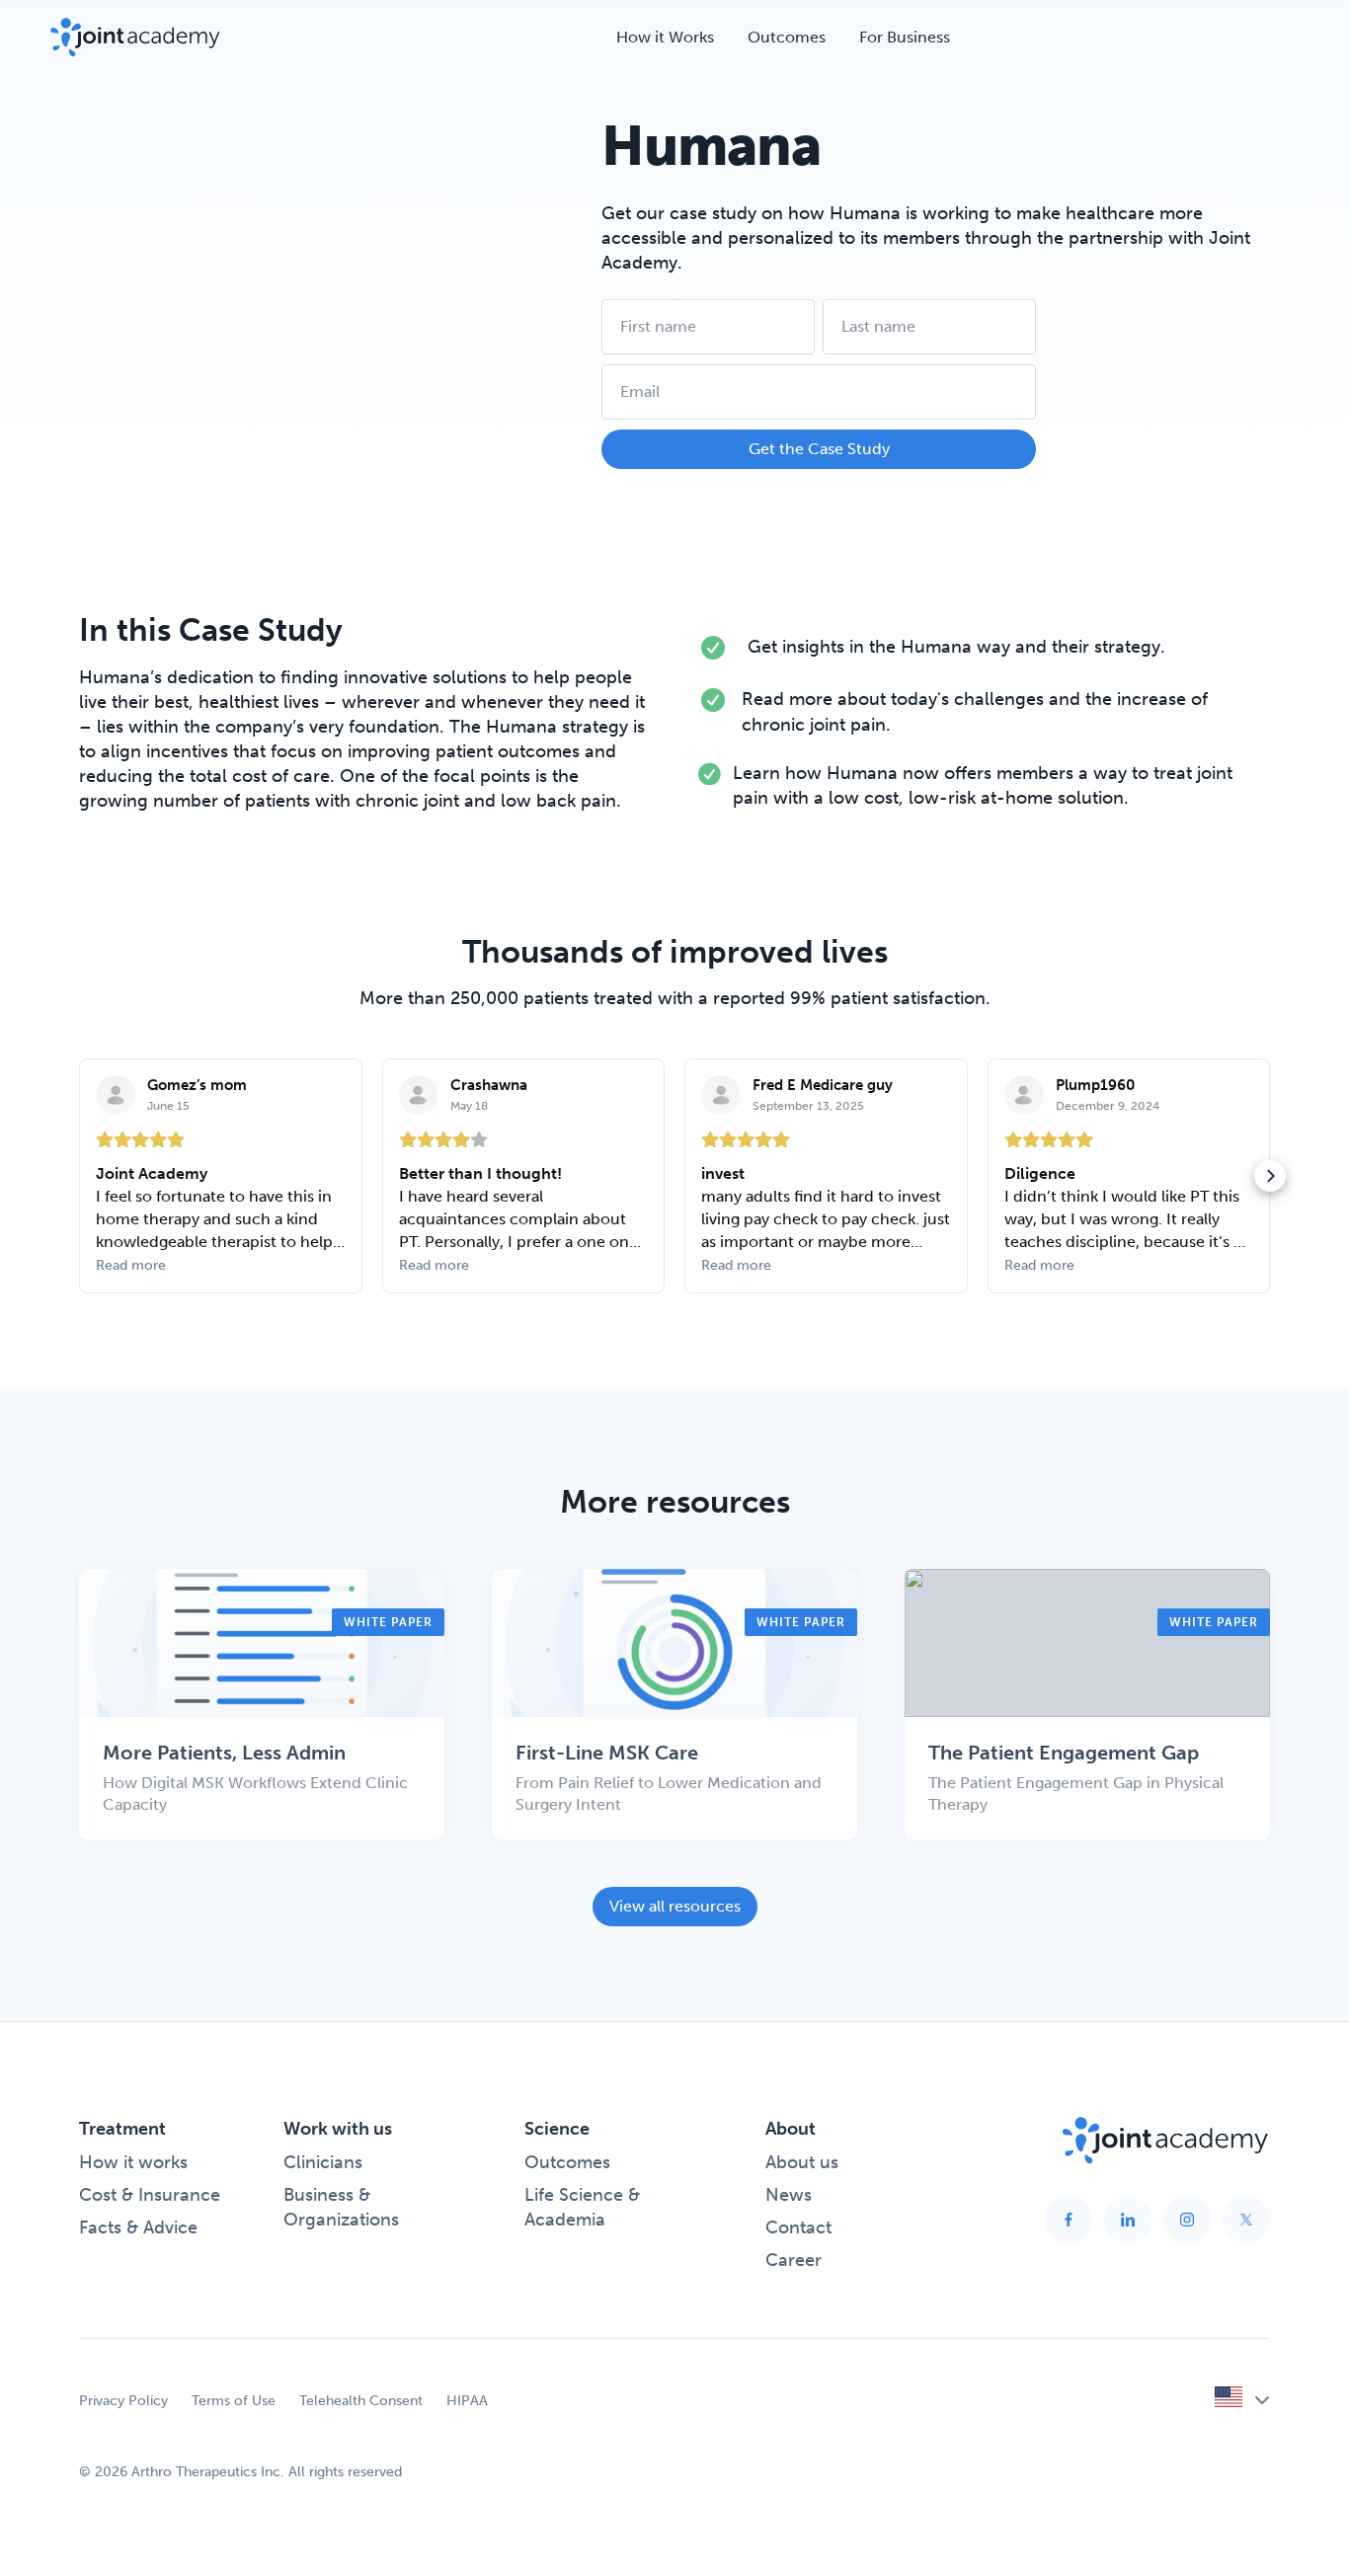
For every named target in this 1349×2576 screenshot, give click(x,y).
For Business (905, 37)
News (789, 2195)
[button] (79, 1176)
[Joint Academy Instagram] (1187, 2220)
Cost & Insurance (150, 2195)
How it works (133, 2162)
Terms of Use (234, 2401)
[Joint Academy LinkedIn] (1128, 2220)
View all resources (675, 1906)
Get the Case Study (819, 449)
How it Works (665, 37)
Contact (798, 2227)
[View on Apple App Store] (116, 1095)
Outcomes (787, 37)
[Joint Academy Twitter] (1246, 2220)
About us (802, 2162)
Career (794, 2260)
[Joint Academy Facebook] (1069, 2220)
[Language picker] (1242, 2400)
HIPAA (467, 2401)
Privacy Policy (123, 2401)
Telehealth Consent (361, 2401)
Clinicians (323, 2162)
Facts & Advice (138, 2227)
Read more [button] (131, 1265)
